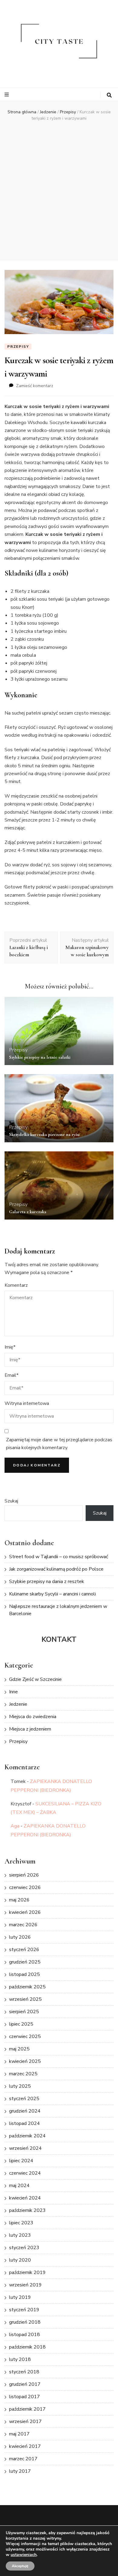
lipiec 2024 (21, 2161)
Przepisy (18, 347)
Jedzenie (18, 1704)
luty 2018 (20, 2359)
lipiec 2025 (21, 2024)
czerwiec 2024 (25, 2173)
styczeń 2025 (24, 2099)
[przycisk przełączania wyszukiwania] (109, 95)
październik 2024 (27, 2136)
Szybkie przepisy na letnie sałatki (40, 1057)
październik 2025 (27, 1987)
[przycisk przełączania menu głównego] (7, 95)
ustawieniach (24, 2555)
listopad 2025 (25, 1974)
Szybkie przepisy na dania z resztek (47, 1582)
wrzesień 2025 (25, 1999)
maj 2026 (19, 1900)
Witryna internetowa (27, 1403)
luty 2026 (20, 1937)
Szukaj (11, 1501)
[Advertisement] (59, 190)
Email (11, 1375)
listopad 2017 (25, 2397)
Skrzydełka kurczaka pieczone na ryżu (44, 1134)
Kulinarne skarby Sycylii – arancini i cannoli (52, 1594)
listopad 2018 (25, 2335)
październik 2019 (27, 2272)
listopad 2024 (25, 2123)
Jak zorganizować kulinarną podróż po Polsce (56, 1569)
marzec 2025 (23, 2074)
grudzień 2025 (25, 1962)
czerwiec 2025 (25, 2037)
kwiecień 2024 (25, 2198)
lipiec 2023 (21, 2223)
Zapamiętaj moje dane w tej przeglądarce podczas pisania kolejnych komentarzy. (59, 1444)
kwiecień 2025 (25, 2061)
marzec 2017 (23, 2459)
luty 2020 (20, 2260)
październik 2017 (27, 2409)
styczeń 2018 (24, 2372)
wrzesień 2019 (25, 2285)
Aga (15, 1826)
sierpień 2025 (24, 2012)
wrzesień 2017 (25, 2422)
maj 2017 (19, 2434)
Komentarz (16, 1285)
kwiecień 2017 (25, 2446)
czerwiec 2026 (25, 1887)
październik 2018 (27, 2347)
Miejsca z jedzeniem (30, 1729)
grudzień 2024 (25, 2111)
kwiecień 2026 (25, 1912)
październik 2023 (27, 2210)
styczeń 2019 (24, 2310)
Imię (10, 1347)
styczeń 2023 (24, 2248)
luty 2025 (20, 2086)
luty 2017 (20, 2471)
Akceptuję (20, 2566)
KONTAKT (59, 1639)
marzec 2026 (23, 1925)
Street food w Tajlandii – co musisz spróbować (59, 1557)
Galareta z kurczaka (28, 1212)
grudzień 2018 (25, 2322)
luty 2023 (20, 2235)
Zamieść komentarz (35, 386)
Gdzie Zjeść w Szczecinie (35, 1679)
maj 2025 (19, 2049)
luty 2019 (20, 2297)
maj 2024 (19, 2186)
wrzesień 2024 (25, 2148)
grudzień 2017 (25, 2384)
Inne (13, 1692)
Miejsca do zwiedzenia (33, 1717)
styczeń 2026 (24, 1950)
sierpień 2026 (24, 1875)
